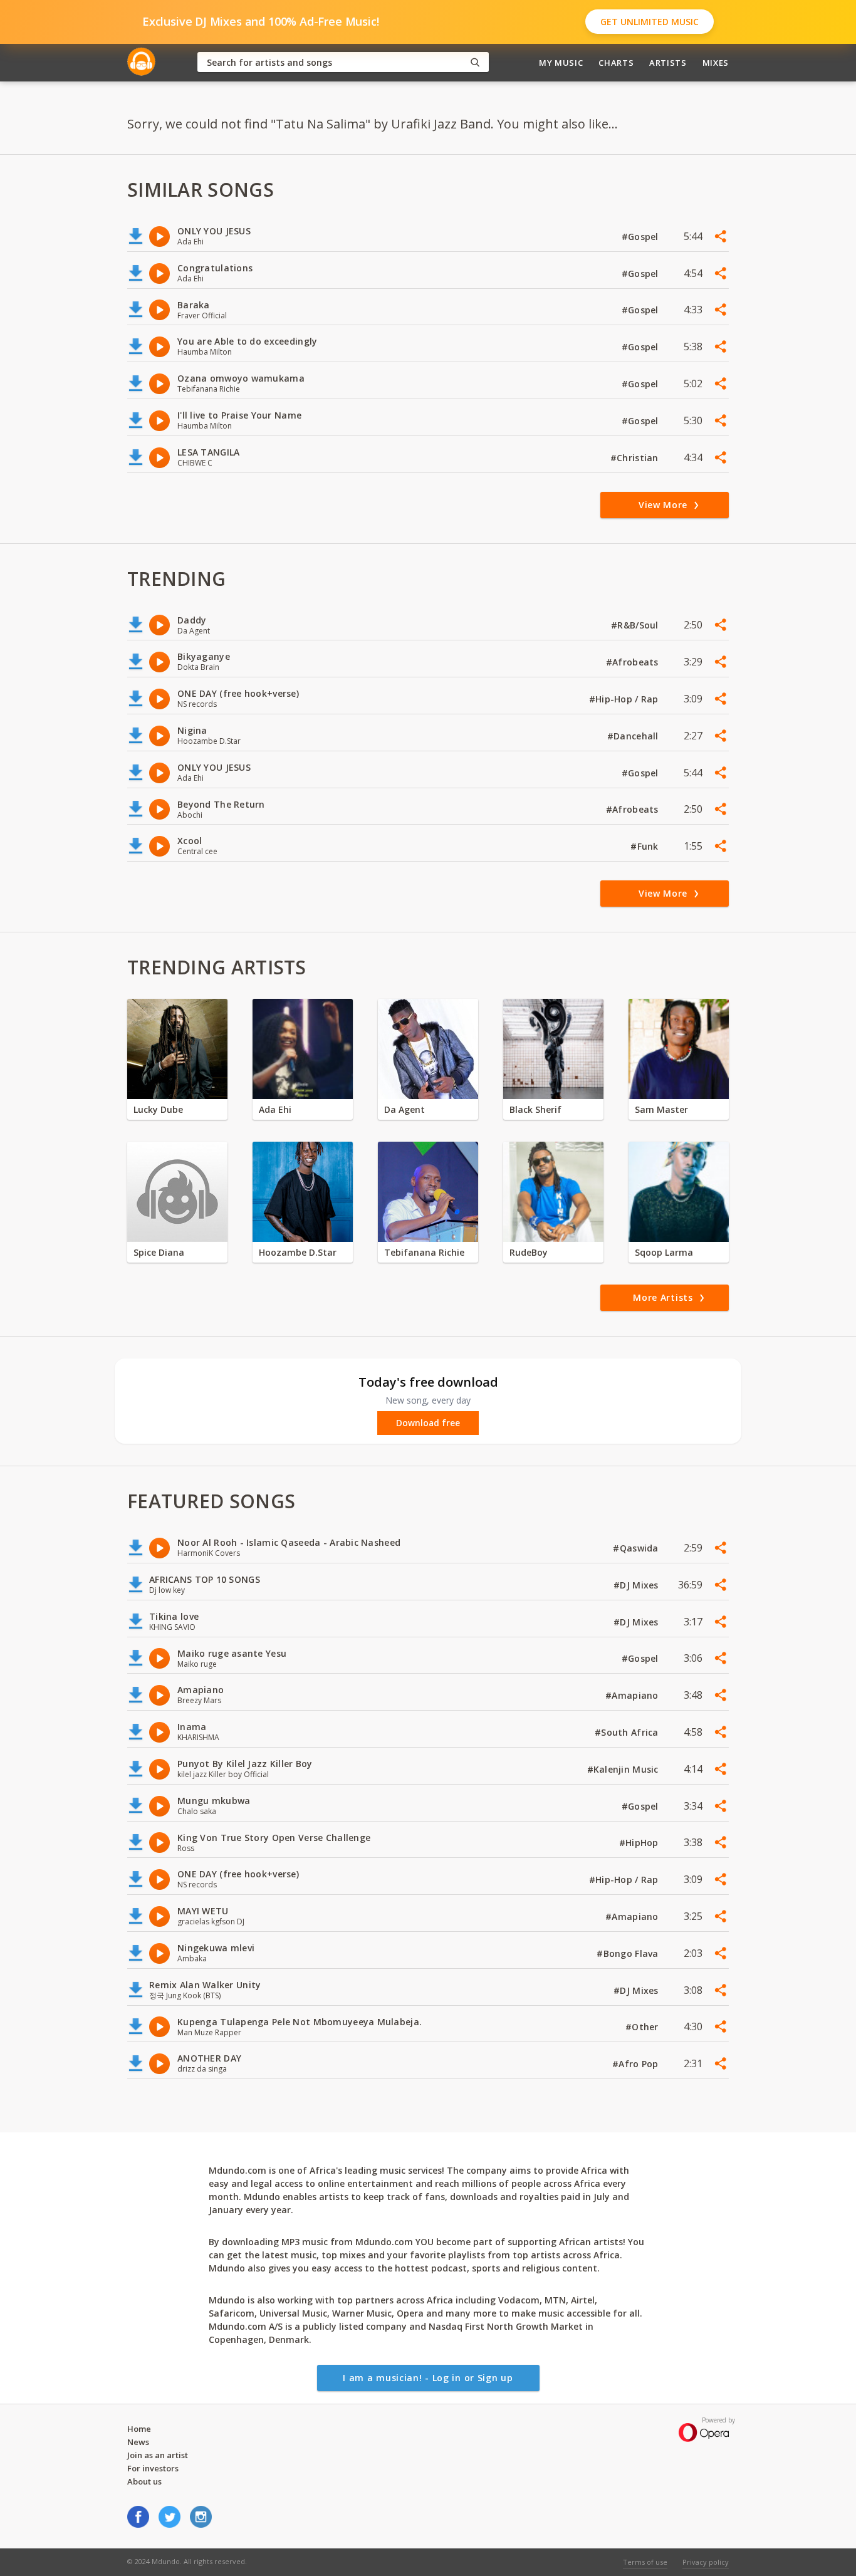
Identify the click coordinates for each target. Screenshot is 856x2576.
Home (139, 2429)
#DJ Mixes (637, 1585)
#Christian (636, 458)
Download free (428, 1423)
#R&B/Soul (636, 625)
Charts (616, 63)
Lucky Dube (158, 1109)
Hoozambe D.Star (298, 1252)
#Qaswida (637, 1548)
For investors (153, 2468)
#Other (643, 2027)
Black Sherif (535, 1109)
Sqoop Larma (664, 1252)
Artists (668, 63)
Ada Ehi (275, 1109)
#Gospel (641, 237)
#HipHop (640, 1843)
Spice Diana (159, 1252)
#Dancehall (634, 736)
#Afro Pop (637, 2064)
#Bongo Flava (629, 1953)
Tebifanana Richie (424, 1252)
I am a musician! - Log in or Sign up (428, 2378)
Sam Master (661, 1109)
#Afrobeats (634, 662)
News (138, 2442)
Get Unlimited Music (650, 22)
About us (144, 2481)
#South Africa (628, 1732)
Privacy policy (706, 2562)
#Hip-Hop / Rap (625, 699)
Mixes (716, 63)
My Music (561, 63)
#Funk (646, 846)
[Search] (475, 62)
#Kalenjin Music (624, 1769)
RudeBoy (529, 1252)
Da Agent (405, 1109)
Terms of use (645, 2562)
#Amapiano (633, 1695)
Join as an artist (158, 2455)
